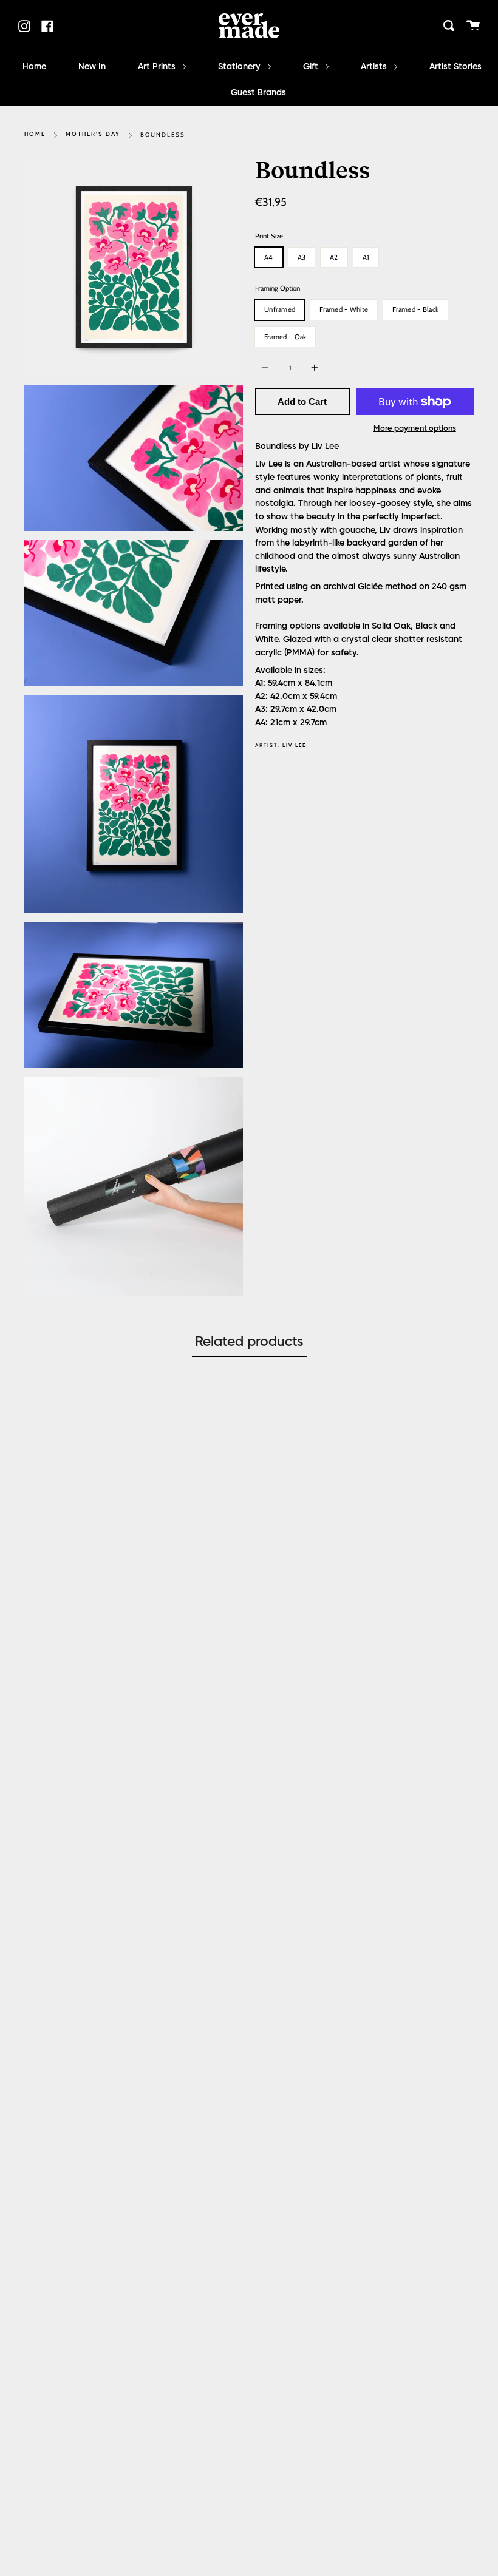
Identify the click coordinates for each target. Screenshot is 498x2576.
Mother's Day (93, 134)
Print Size (269, 236)
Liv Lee (294, 745)
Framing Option (278, 288)
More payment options (415, 429)
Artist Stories (455, 67)
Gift (312, 67)
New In (92, 67)
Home (34, 67)
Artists (375, 67)
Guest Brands (258, 93)
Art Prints (158, 67)
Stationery (240, 67)
